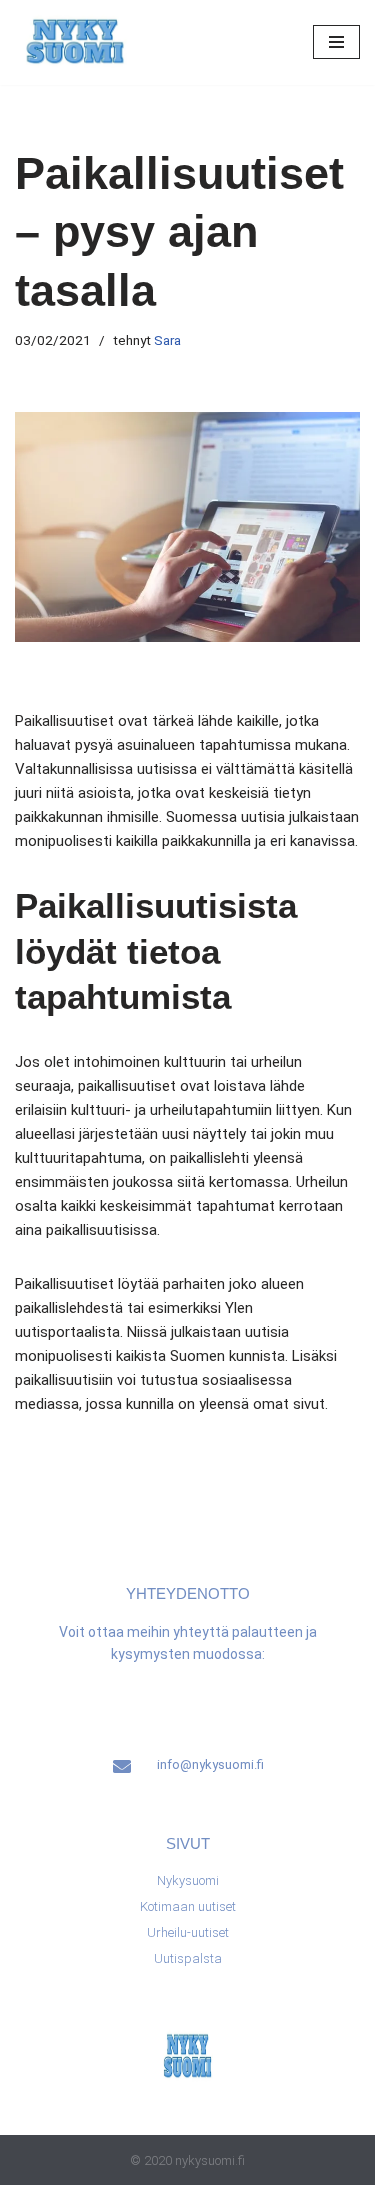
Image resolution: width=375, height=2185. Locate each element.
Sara (167, 340)
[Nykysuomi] (75, 42)
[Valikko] (336, 42)
